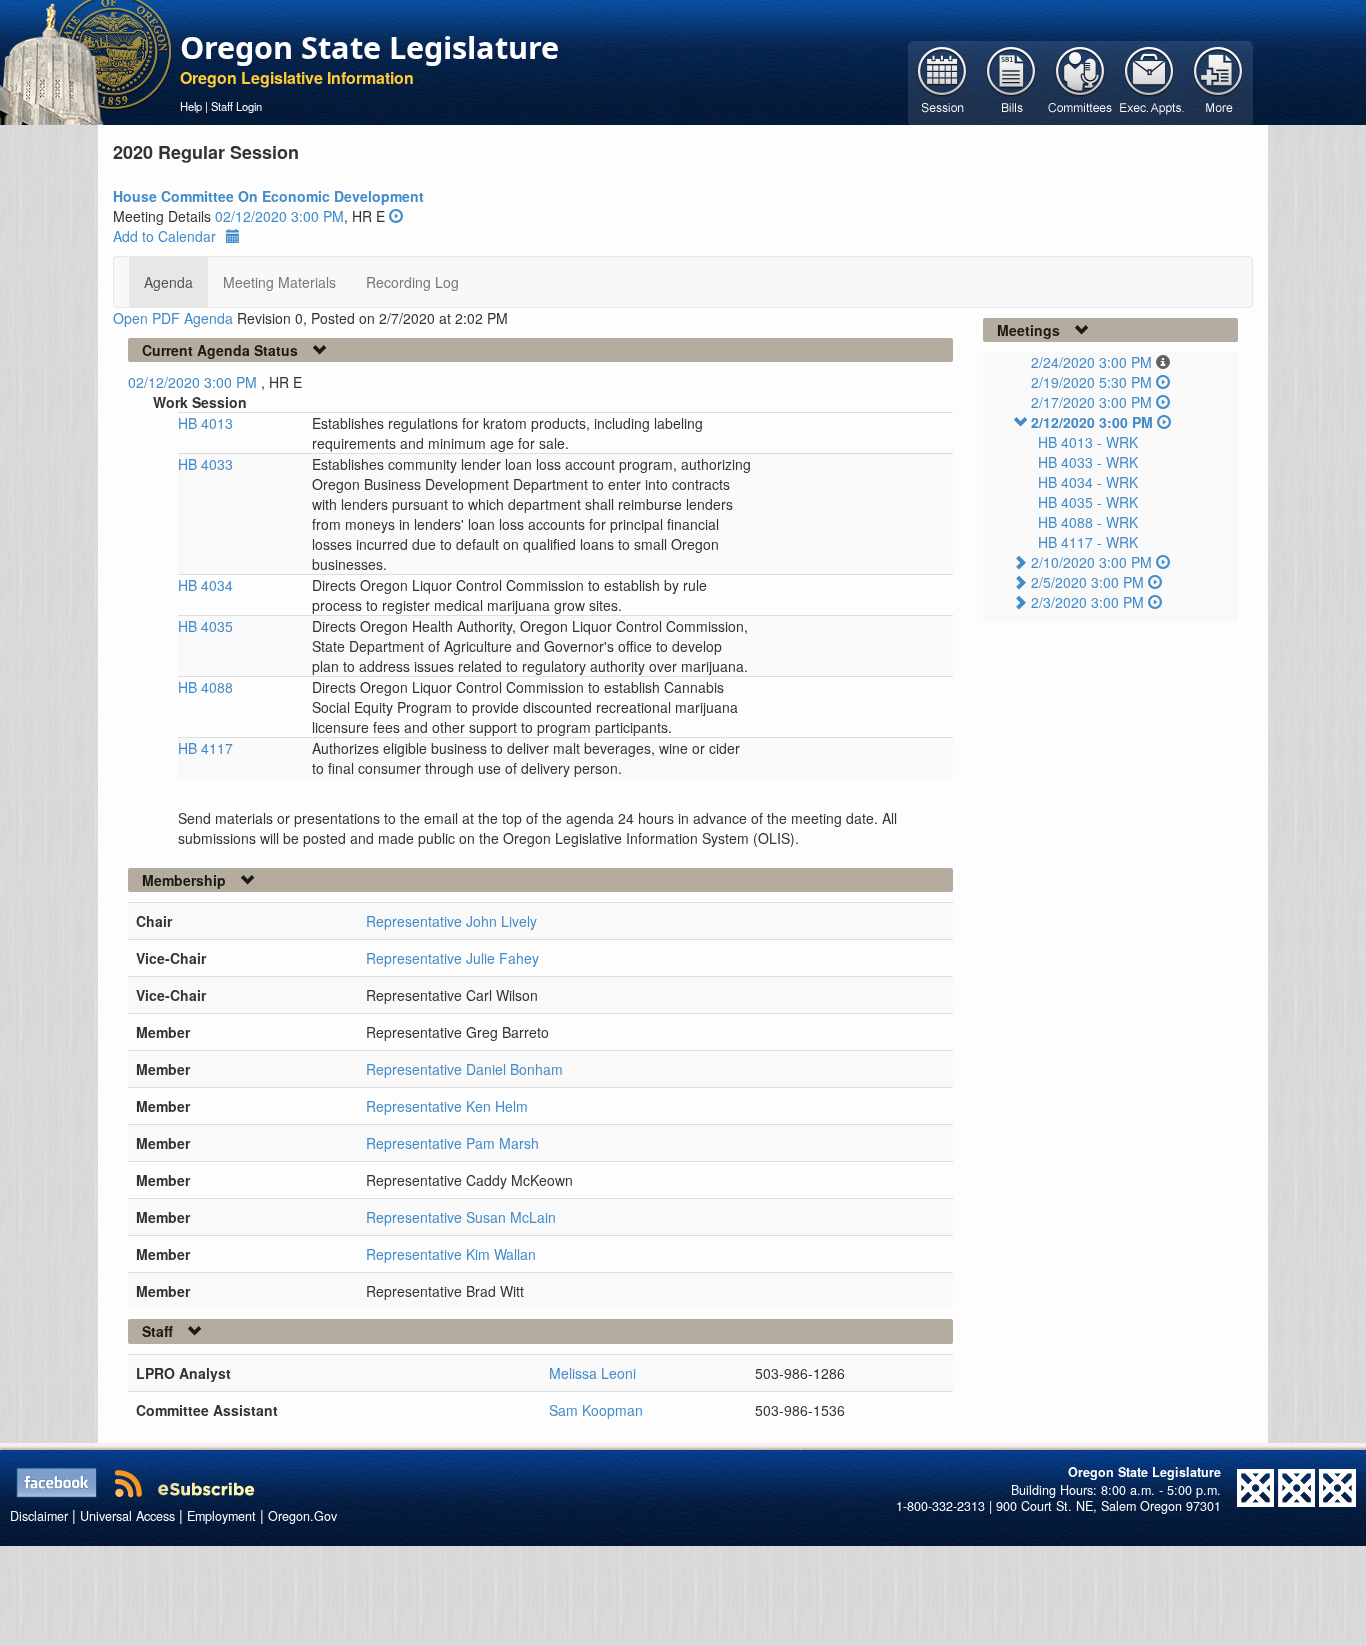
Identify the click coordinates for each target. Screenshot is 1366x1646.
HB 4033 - (1088, 462)
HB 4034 (205, 585)
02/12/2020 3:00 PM (279, 216)
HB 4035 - (1088, 502)
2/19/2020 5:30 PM (1091, 382)
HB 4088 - (1088, 522)
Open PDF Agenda (173, 318)
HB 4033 (205, 464)
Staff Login (236, 106)
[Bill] (1011, 81)
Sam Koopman (596, 1410)
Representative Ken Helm (447, 1106)
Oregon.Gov (302, 1516)
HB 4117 (205, 748)
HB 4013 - (1088, 442)
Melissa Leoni (592, 1373)
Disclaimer (39, 1516)
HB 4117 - (1088, 542)
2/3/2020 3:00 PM (1087, 602)
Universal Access (127, 1516)
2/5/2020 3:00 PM (1087, 582)
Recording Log (412, 282)
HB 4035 (205, 626)
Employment (221, 1516)
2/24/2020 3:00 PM (1091, 362)
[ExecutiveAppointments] (1149, 81)
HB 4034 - (1088, 482)
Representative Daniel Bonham (464, 1069)
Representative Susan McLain (461, 1217)
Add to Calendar (164, 236)
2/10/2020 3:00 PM (1091, 562)
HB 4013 (205, 423)
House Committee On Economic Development (268, 196)
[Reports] (1218, 81)
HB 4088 (205, 687)
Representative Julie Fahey (452, 958)
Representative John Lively (451, 921)
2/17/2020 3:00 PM (1091, 402)
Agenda (168, 282)
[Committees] (1080, 81)
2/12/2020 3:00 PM (1092, 422)
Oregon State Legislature (369, 47)
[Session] (942, 81)
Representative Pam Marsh (452, 1143)
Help (191, 106)
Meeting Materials (279, 282)
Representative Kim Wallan (451, 1254)
